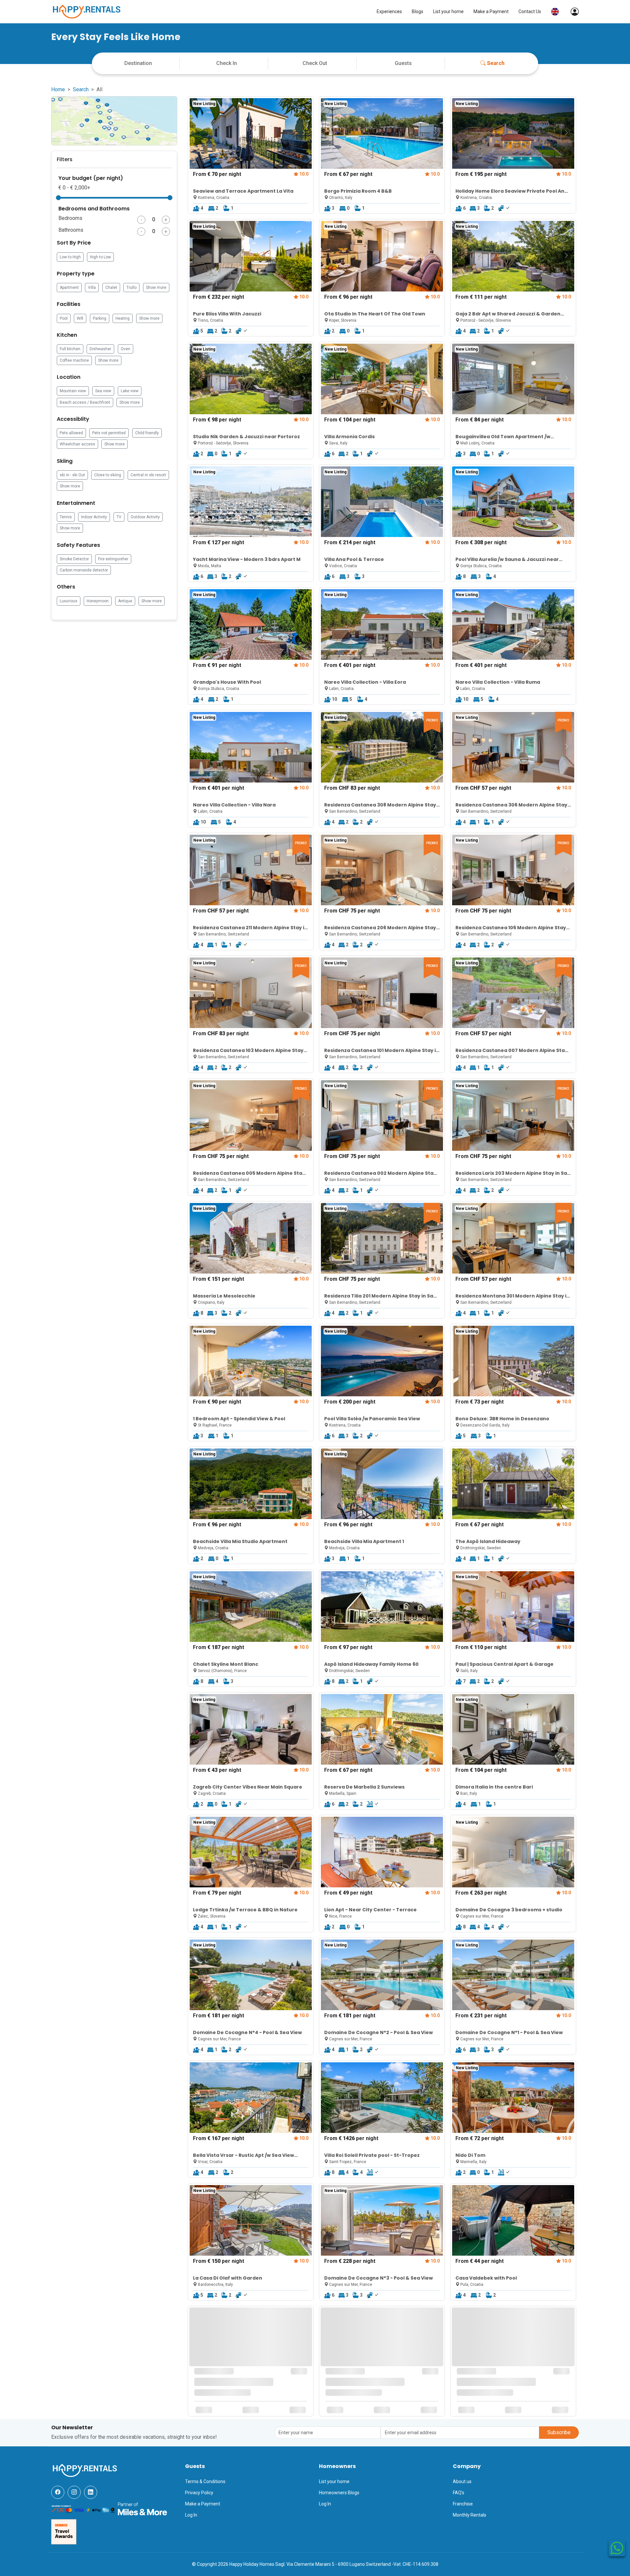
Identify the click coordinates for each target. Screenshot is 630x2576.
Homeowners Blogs (339, 2493)
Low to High (70, 257)
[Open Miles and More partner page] (142, 2508)
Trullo (131, 288)
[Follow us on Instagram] (74, 2492)
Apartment (69, 288)
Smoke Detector (74, 559)
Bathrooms (71, 230)
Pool (64, 318)
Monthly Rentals (470, 2515)
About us (462, 2481)
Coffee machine (74, 360)
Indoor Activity (94, 517)
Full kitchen (70, 349)
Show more (156, 288)
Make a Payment (491, 11)
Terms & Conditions (205, 2481)
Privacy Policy (199, 2493)
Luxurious (69, 601)
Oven (126, 349)
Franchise (463, 2504)
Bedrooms (70, 218)
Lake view (130, 391)
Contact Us (530, 11)
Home (58, 89)
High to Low (100, 257)
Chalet (111, 288)
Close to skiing (108, 475)
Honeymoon (98, 601)
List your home (448, 11)
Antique (125, 601)
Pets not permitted (109, 433)
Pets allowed (71, 433)
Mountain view (73, 391)
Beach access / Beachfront (85, 402)
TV (119, 517)
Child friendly (147, 433)
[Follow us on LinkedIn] (91, 2492)
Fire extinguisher (113, 559)
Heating (123, 318)
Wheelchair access (77, 444)
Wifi (80, 318)
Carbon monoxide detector (84, 570)
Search (496, 63)
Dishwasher (100, 349)
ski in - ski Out (72, 475)
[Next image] (304, 133)
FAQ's (459, 2493)
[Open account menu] (571, 12)
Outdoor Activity (145, 517)
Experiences (389, 11)
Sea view (103, 391)
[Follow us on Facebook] (58, 2492)
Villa (92, 288)
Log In (191, 2515)
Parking (100, 318)
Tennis (66, 517)
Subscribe (559, 2432)
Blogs (418, 11)
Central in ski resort (148, 475)
